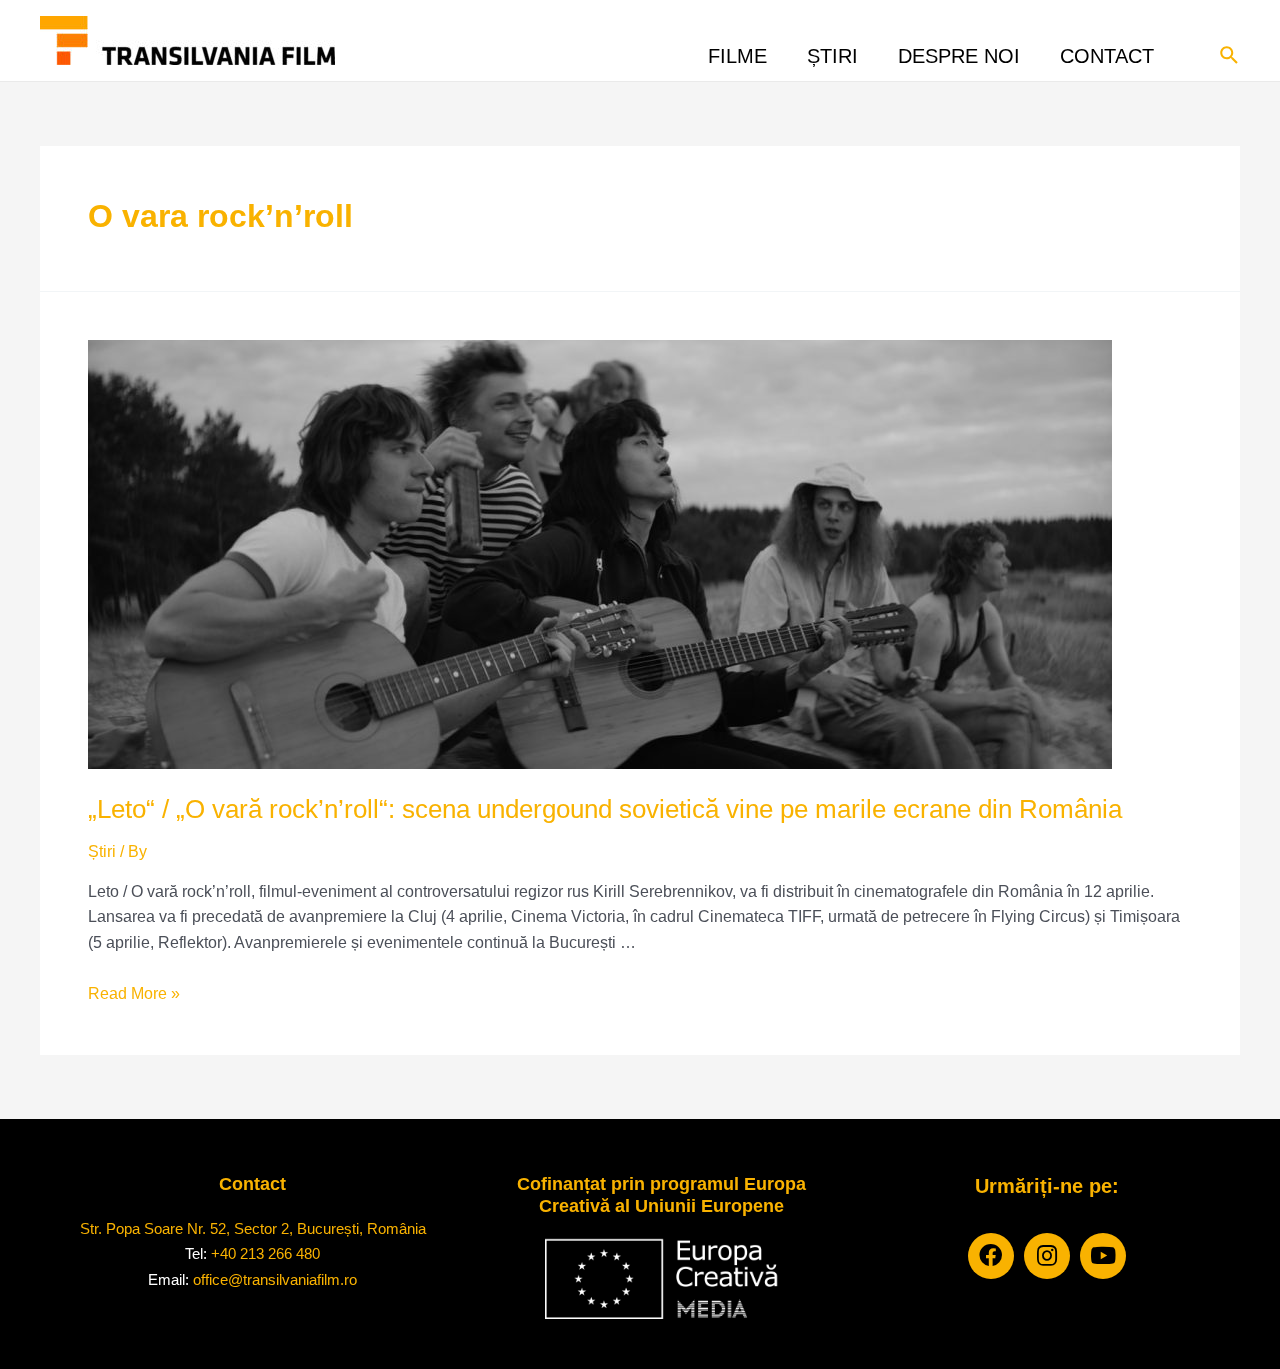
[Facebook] (991, 1256)
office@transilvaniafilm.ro (275, 1279)
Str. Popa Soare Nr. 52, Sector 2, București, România (253, 1228)
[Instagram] (1047, 1256)
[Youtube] (1103, 1256)
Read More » (134, 993)
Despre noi (959, 50)
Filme (737, 50)
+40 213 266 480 (265, 1253)
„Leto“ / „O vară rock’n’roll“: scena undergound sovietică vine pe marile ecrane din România (605, 809)
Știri (832, 50)
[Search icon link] (1230, 53)
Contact (1107, 50)
